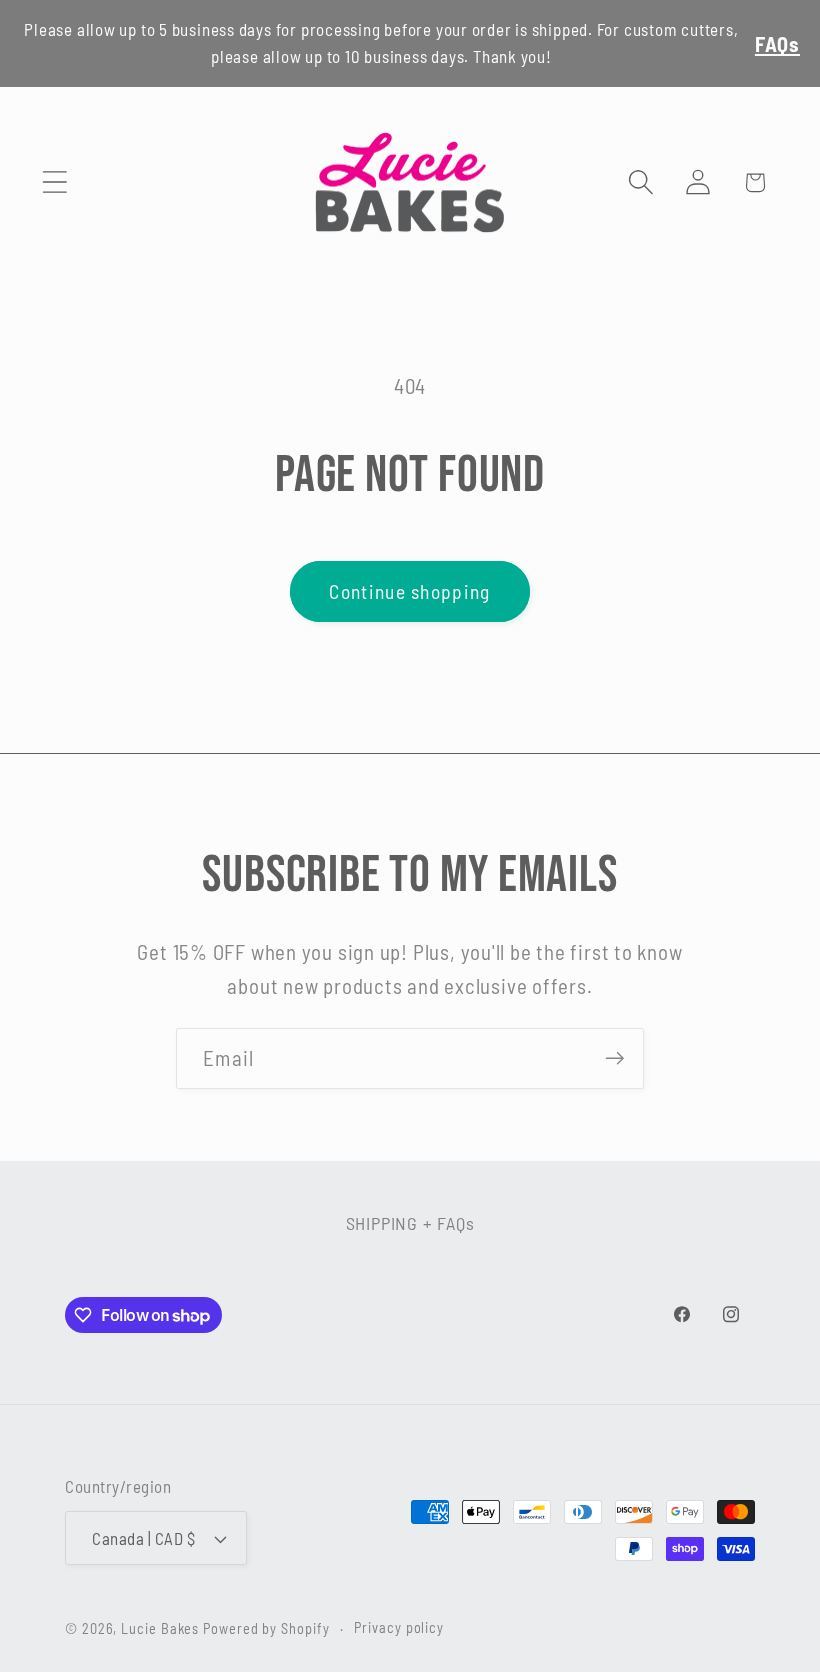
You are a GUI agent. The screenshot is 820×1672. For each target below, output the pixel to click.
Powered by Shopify (266, 1628)
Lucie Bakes (160, 1628)
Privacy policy (399, 1627)
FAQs (777, 43)
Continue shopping (409, 591)
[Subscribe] (614, 1058)
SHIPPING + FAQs (410, 1223)
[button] (54, 182)
